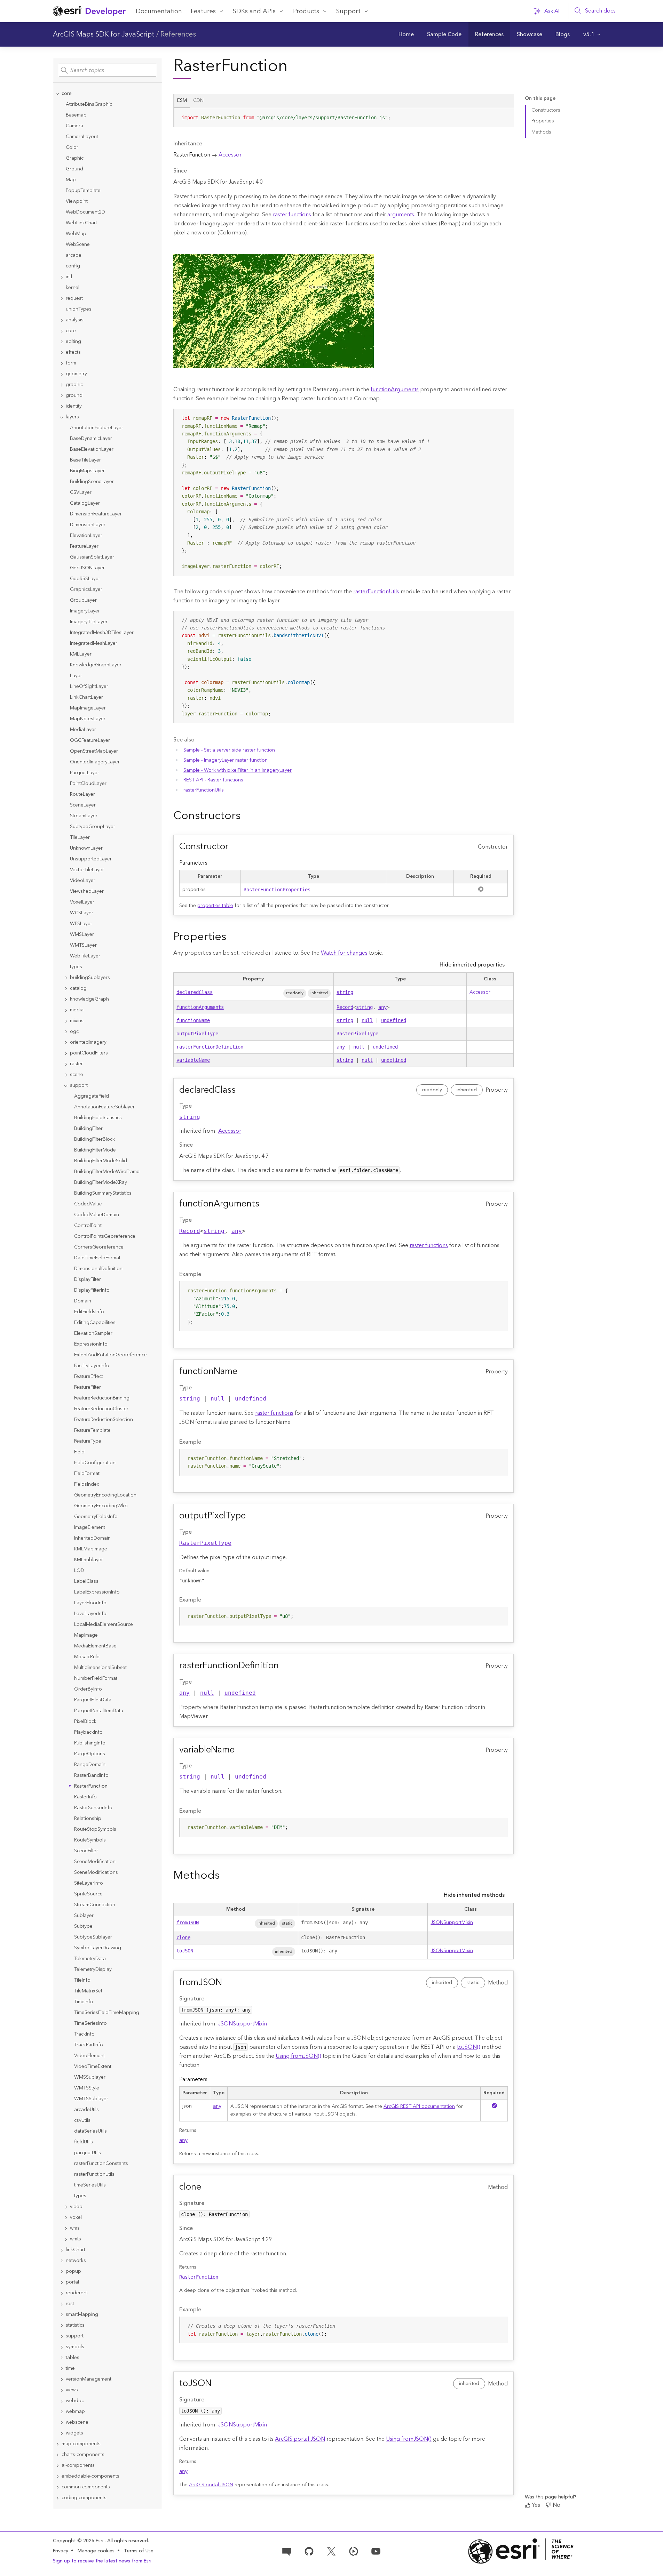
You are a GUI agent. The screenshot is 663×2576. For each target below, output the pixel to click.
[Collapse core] (57, 94)
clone (183, 1937)
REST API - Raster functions (213, 780)
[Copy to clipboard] (505, 116)
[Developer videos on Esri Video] (354, 2551)
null (367, 1020)
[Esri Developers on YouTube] (376, 2551)
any (382, 1007)
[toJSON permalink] (217, 2384)
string (345, 992)
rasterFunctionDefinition (210, 1047)
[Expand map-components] (57, 2444)
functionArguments (395, 390)
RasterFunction (199, 2277)
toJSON (185, 1951)
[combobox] (108, 70)
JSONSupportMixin (452, 1923)
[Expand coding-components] (57, 2498)
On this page (540, 99)
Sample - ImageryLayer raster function (226, 760)
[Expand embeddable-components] (57, 2476)
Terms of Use (139, 2551)
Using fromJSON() (298, 2056)
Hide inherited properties (472, 965)
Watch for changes (344, 953)
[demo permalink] (246, 816)
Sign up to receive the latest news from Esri (102, 2561)
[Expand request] (62, 299)
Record (345, 1007)
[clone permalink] (207, 2187)
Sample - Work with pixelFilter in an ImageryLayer (238, 770)
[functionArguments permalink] (265, 1204)
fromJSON (188, 1923)
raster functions (292, 215)
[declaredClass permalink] (241, 1090)
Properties (543, 121)
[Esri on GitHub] (309, 2551)
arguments (401, 215)
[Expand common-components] (57, 2487)
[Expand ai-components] (57, 2466)
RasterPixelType (357, 1034)
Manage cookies (96, 2551)
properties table (215, 906)
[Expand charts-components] (57, 2455)
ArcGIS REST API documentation (419, 2106)
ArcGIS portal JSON (300, 2439)
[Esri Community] (287, 2551)
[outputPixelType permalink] (251, 1516)
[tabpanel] (344, 120)
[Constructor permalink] (234, 847)
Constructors (546, 110)
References (178, 34)
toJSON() (469, 2047)
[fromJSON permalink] (228, 1983)
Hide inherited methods (474, 1895)
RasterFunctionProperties (277, 890)
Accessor (230, 155)
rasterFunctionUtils (376, 592)
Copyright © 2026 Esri (79, 2541)
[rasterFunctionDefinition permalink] (284, 1666)
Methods (541, 132)
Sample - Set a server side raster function (229, 750)
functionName (193, 1020)
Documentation (159, 11)
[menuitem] (406, 34)
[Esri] (521, 2551)
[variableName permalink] (240, 1750)
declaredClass (195, 992)
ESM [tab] (182, 101)
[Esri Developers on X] (331, 2551)
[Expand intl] (62, 277)
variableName (193, 1060)
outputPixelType (197, 1034)
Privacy (61, 2551)
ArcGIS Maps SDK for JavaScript (104, 34)
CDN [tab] (198, 101)
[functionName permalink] (243, 1372)
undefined (394, 1020)
